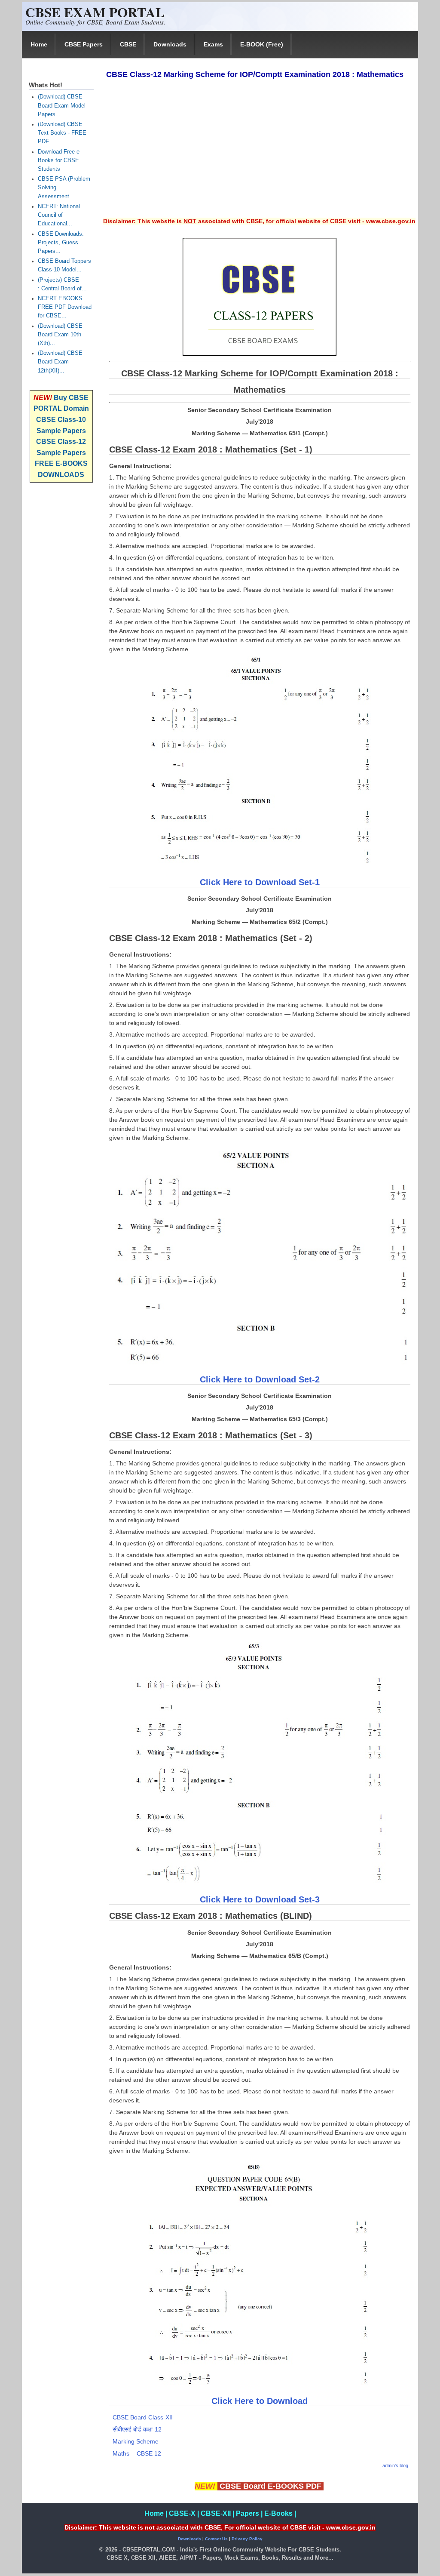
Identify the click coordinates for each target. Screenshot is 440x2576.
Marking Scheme (136, 2441)
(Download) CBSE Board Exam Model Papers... (62, 105)
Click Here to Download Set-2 (260, 1379)
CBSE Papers (84, 44)
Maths (121, 2453)
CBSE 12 (149, 2453)
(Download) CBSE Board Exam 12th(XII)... (60, 362)
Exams (213, 44)
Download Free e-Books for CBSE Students (60, 160)
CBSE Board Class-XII (143, 2417)
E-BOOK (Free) (262, 44)
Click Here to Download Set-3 (260, 1899)
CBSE (128, 44)
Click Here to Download (260, 2401)
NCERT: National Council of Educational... (59, 215)
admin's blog (395, 2465)
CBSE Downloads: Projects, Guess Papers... (61, 243)
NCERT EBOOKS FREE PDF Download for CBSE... (65, 307)
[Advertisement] (259, 154)
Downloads (170, 44)
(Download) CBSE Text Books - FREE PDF (62, 133)
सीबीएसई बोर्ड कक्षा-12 (137, 2429)
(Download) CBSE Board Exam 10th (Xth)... (60, 335)
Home (39, 44)
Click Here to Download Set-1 (260, 882)
